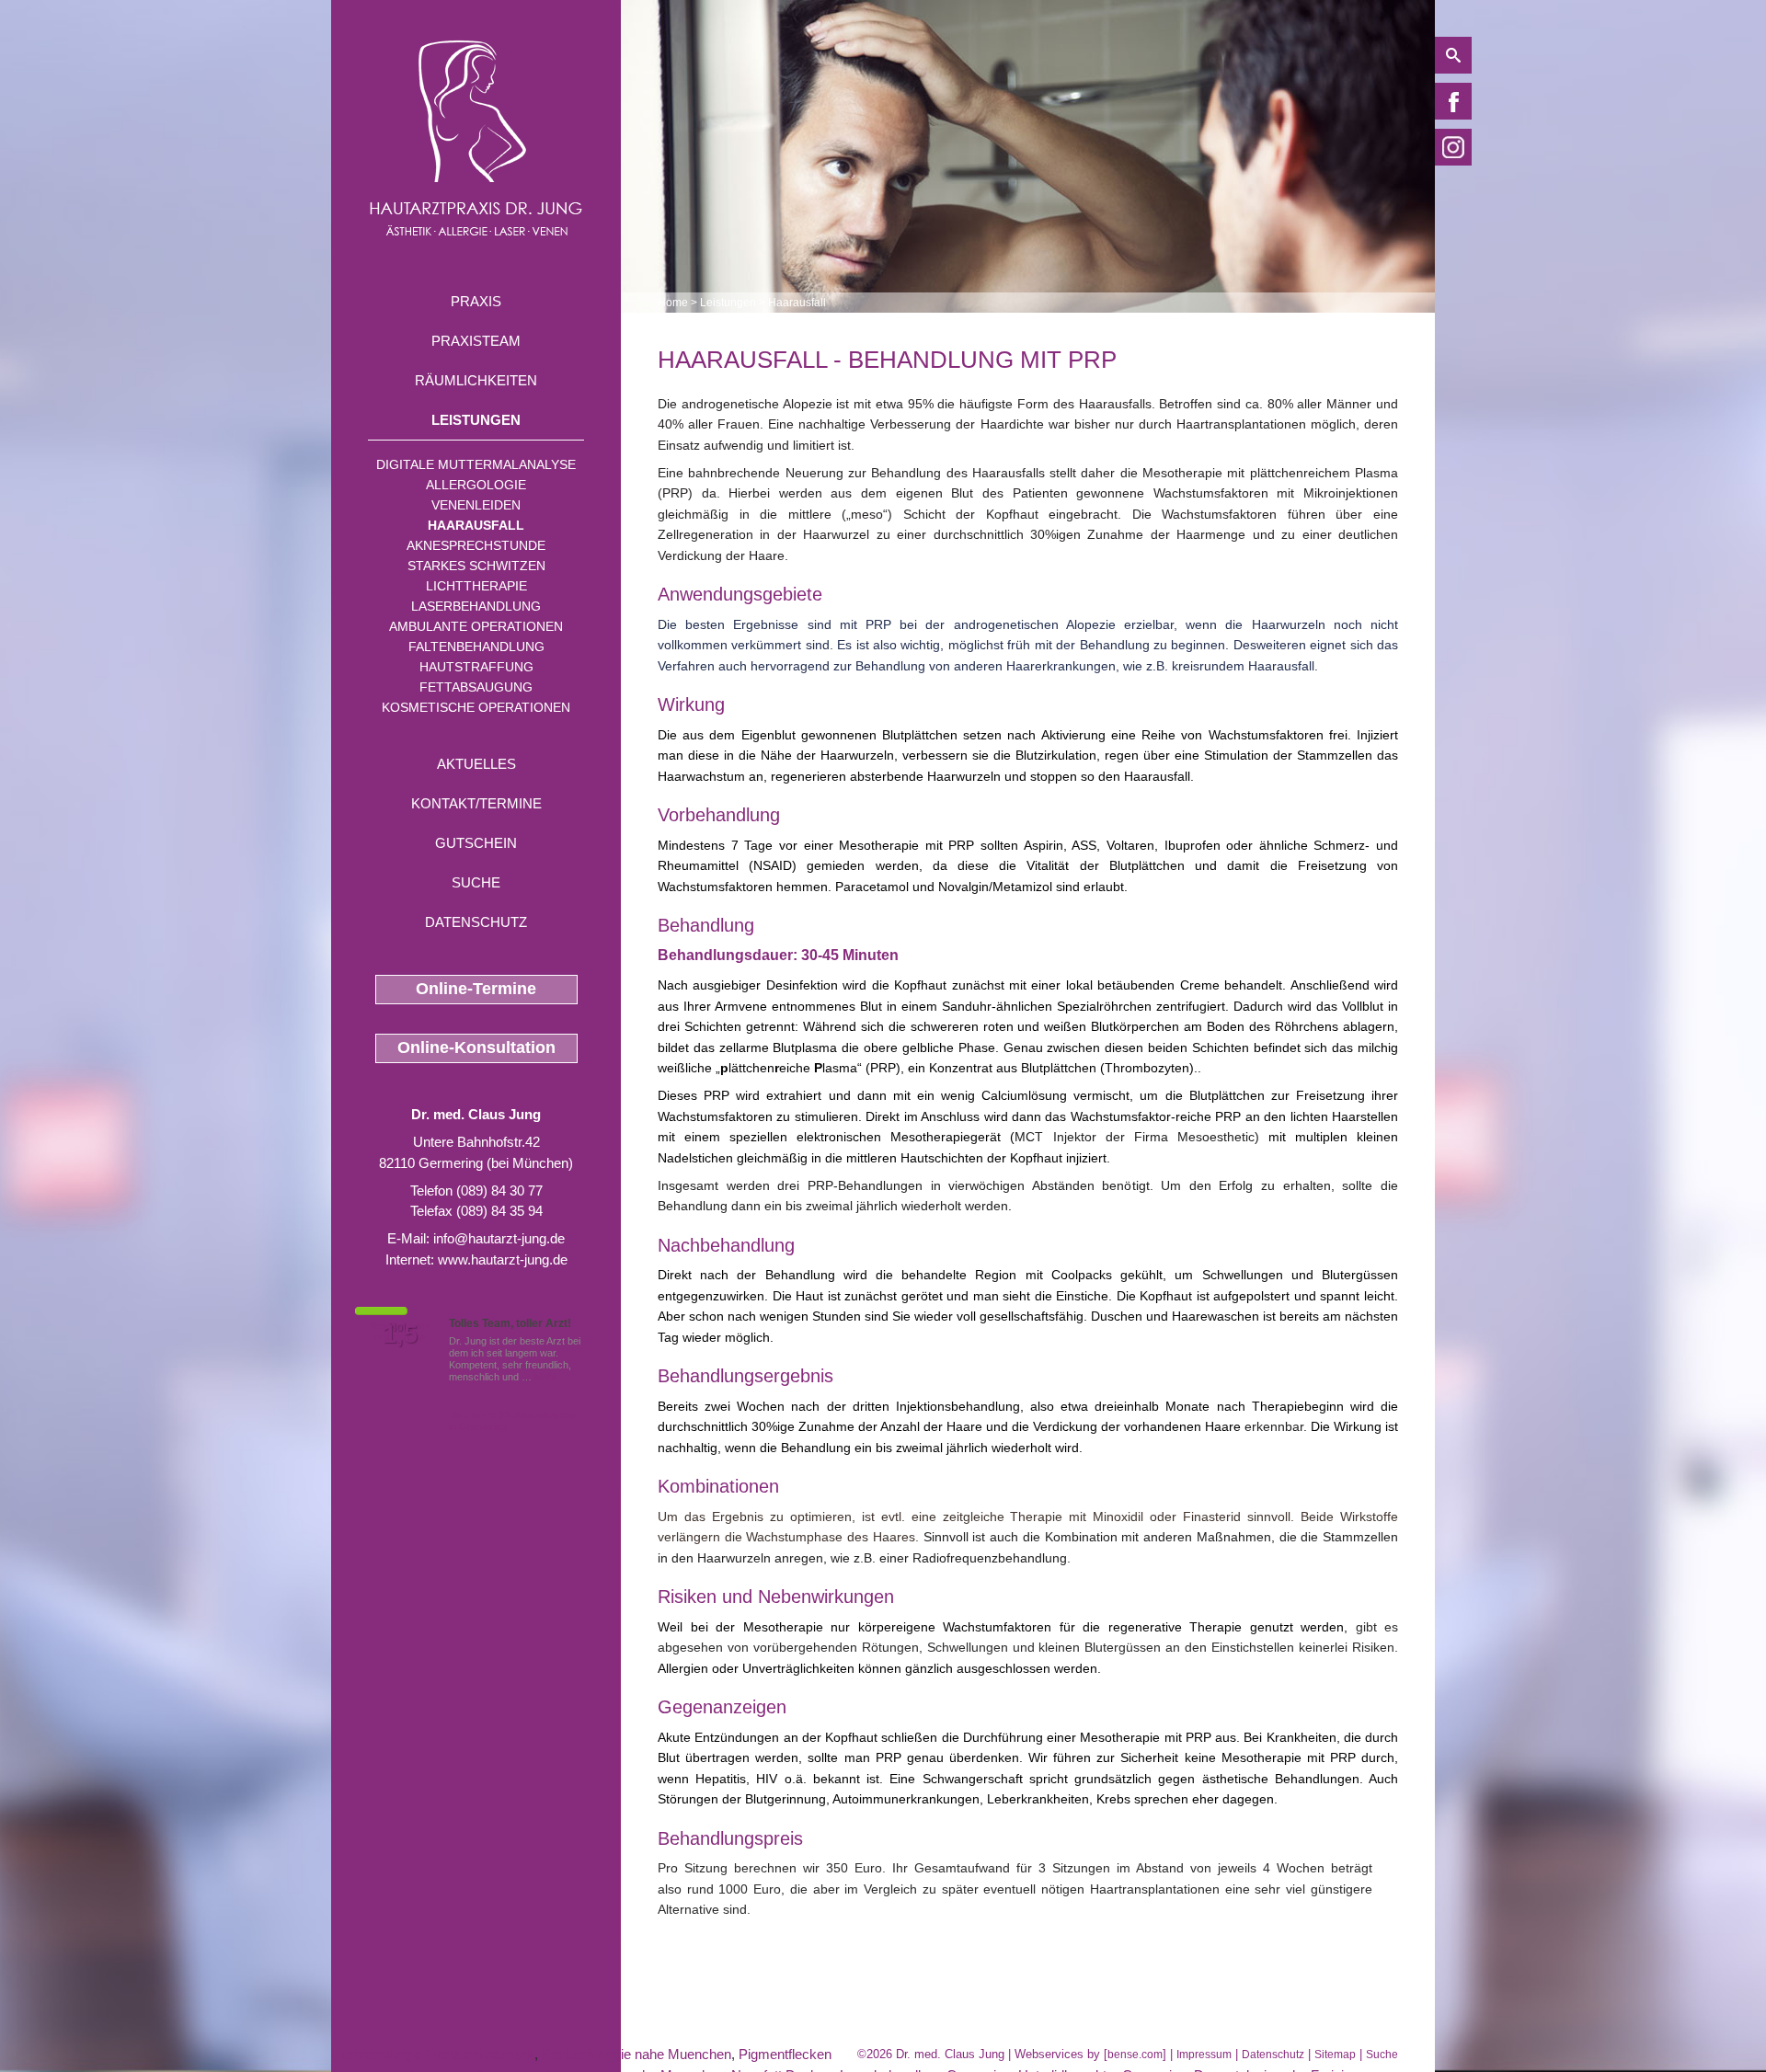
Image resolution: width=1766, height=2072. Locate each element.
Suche (476, 882)
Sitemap (1335, 2055)
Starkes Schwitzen (476, 566)
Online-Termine (476, 989)
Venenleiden (476, 505)
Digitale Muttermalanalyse (476, 464)
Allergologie (476, 485)
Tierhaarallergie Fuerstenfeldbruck (433, 2054)
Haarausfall (476, 525)
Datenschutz (476, 922)
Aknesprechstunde (476, 545)
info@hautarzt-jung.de (499, 1238)
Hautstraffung (476, 667)
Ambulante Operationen (476, 626)
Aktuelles (476, 764)
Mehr (546, 1377)
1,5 (400, 1334)
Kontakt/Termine (476, 803)
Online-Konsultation (476, 1047)
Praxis (476, 301)
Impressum (1204, 2055)
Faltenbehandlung (476, 647)
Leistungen (476, 420)
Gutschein (476, 843)
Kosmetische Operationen (476, 707)
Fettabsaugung (476, 687)
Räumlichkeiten (476, 380)
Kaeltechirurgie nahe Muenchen (636, 2054)
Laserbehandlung (476, 606)
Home (673, 303)
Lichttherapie (476, 586)
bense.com (1135, 2055)
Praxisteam (476, 341)
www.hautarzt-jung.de (503, 1259)
